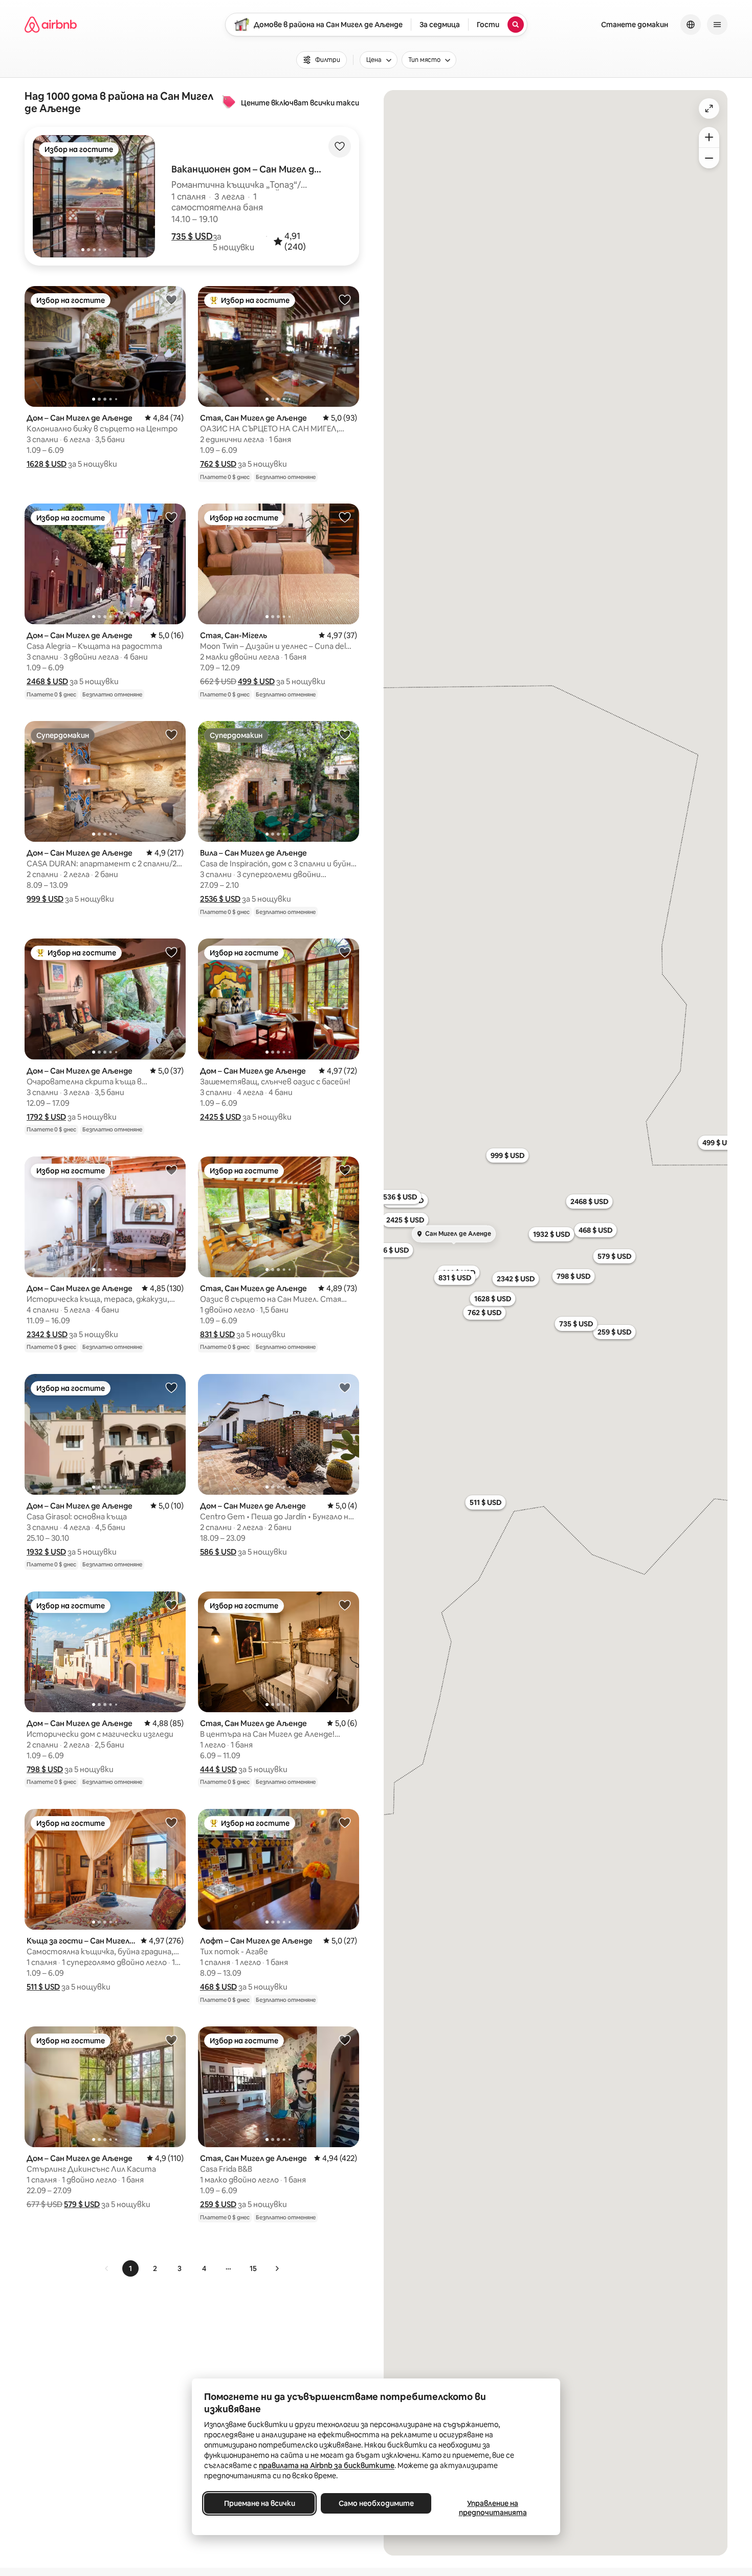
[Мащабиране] (709, 137)
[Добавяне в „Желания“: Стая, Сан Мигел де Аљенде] (345, 299)
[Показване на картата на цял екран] (709, 108)
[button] (192, 236)
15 (253, 2268)
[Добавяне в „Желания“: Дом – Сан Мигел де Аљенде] (171, 299)
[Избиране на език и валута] (691, 25)
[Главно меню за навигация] (717, 25)
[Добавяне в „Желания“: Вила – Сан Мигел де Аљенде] (345, 734)
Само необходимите (376, 2503)
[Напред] (277, 2268)
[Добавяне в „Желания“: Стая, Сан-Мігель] (345, 517)
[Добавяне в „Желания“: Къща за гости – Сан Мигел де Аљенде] (171, 1822)
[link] (107, 2268)
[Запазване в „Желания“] (340, 146)
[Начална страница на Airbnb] (51, 25)
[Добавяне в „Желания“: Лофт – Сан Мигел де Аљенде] (345, 1822)
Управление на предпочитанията (493, 2508)
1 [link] (130, 2268)
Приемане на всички (260, 2503)
